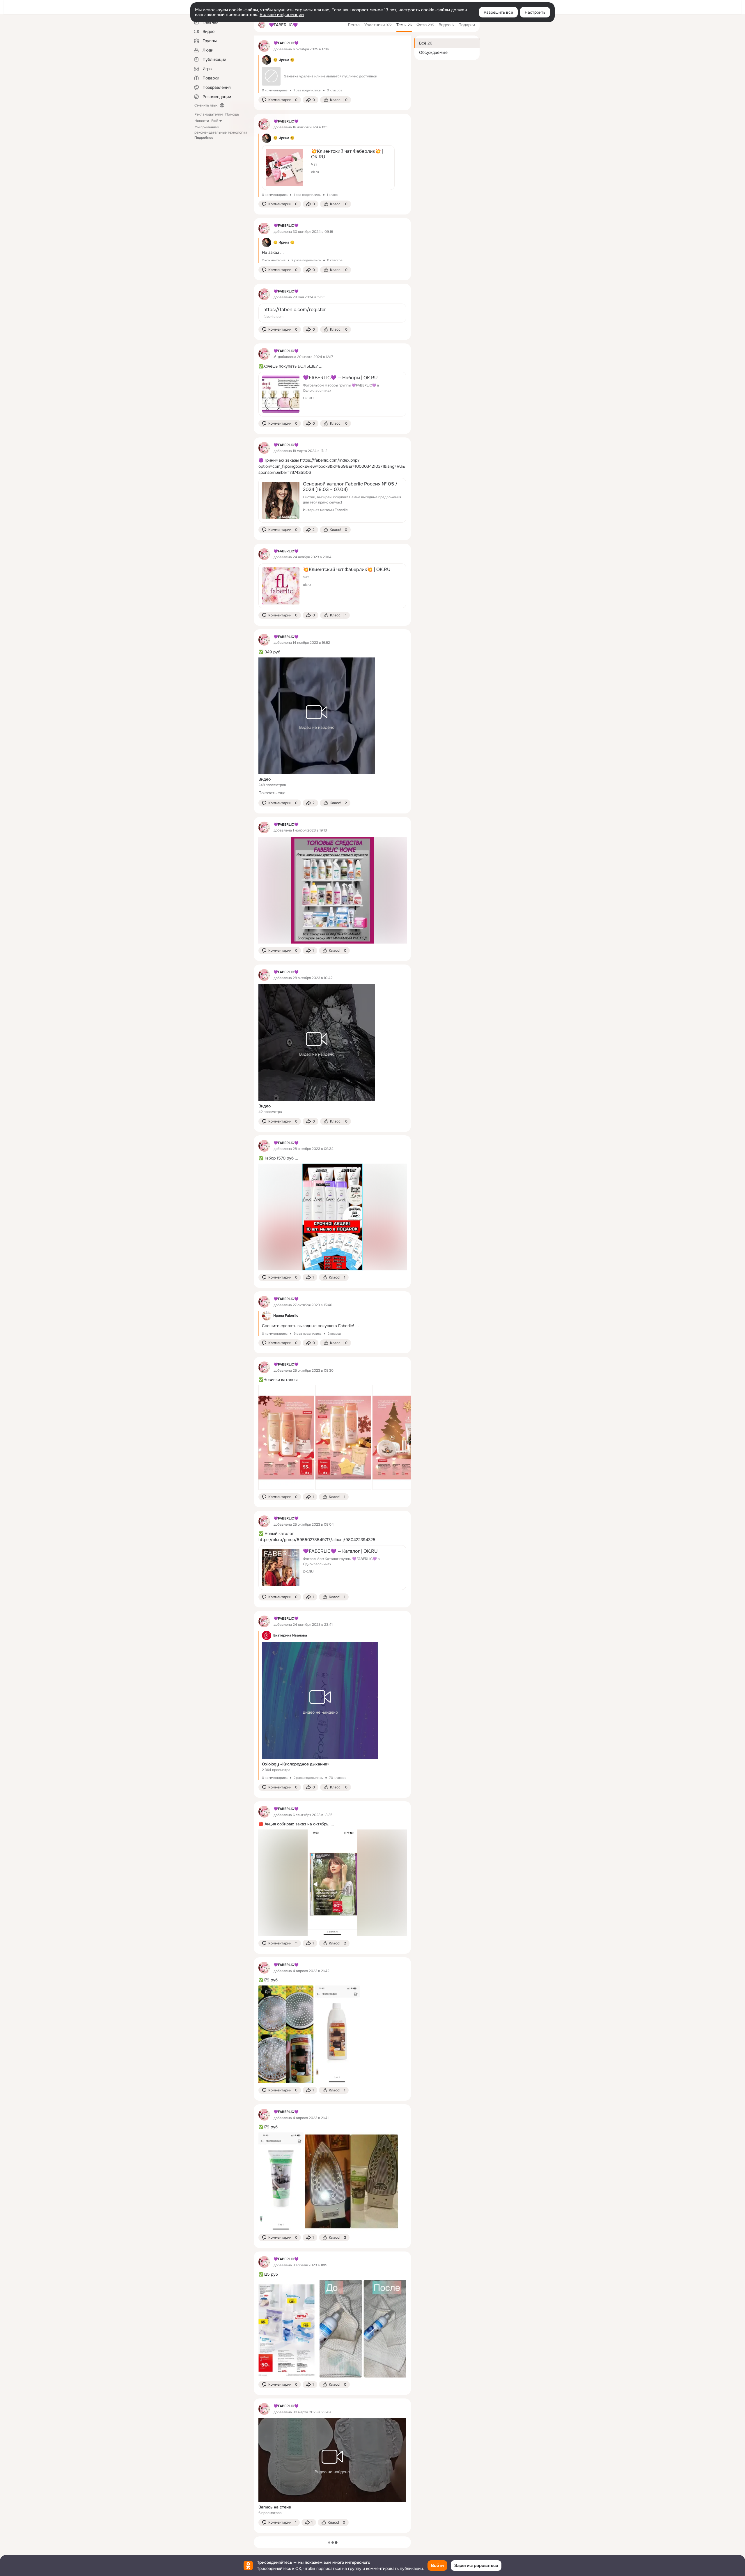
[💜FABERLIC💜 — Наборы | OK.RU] (332, 394)
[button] (280, 100)
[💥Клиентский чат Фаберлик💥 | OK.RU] (328, 168)
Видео (265, 779)
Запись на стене (275, 2507)
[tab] (354, 25)
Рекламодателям (209, 114)
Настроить (535, 12)
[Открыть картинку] (286, 1437)
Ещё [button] (215, 121)
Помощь (232, 114)
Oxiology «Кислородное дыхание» (296, 1764)
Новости (202, 121)
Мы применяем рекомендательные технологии (221, 132)
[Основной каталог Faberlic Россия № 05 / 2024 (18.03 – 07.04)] (332, 500)
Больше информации (282, 15)
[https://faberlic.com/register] (332, 313)
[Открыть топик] (332, 74)
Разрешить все (498, 12)
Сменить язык (206, 105)
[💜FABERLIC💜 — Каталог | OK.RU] (332, 1568)
